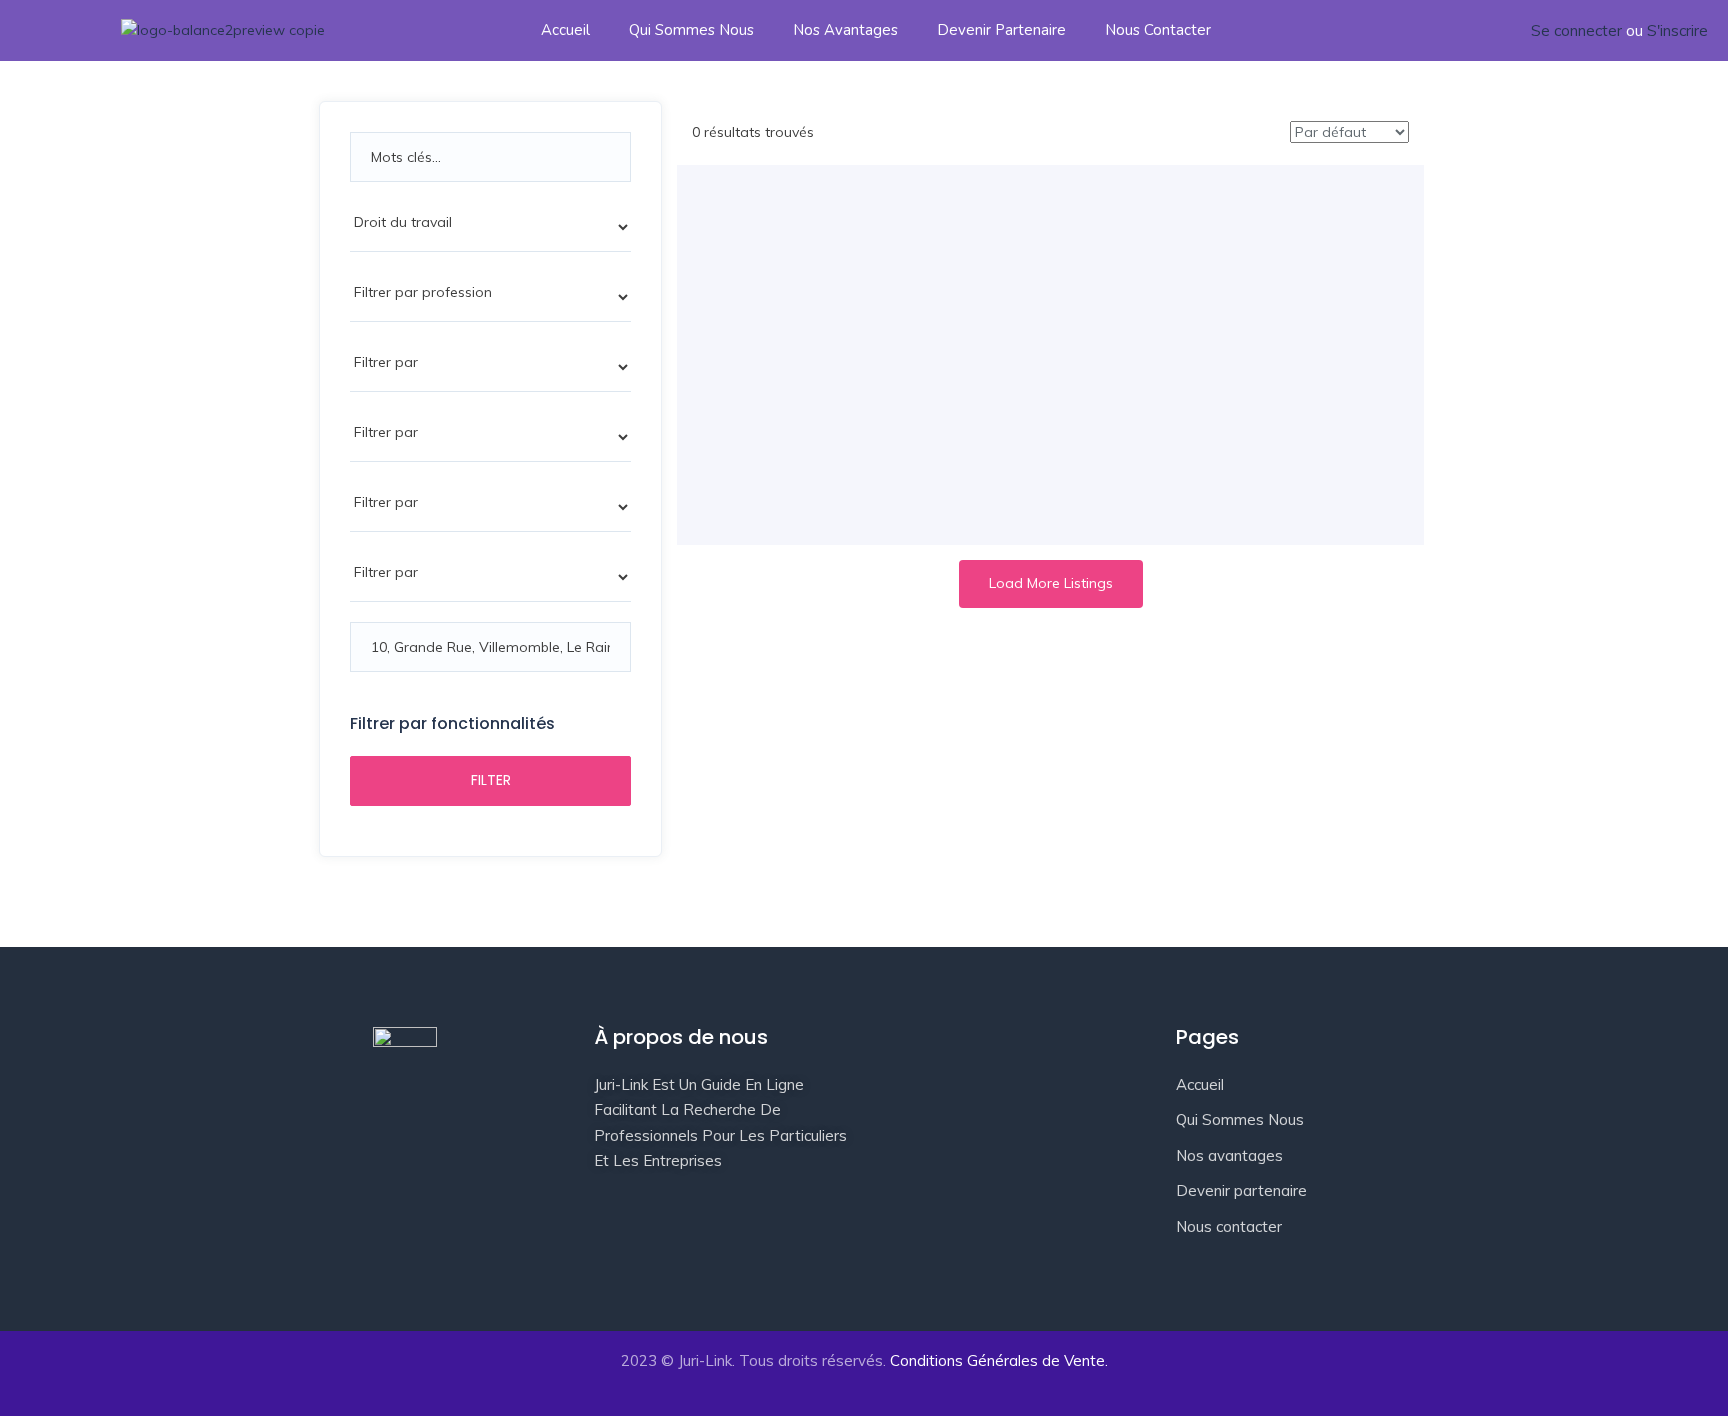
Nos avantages (845, 30)
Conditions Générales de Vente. (999, 1360)
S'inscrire (1677, 30)
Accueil (565, 30)
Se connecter (1576, 30)
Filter (491, 780)
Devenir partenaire (1001, 30)
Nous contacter (1158, 30)
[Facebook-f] (619, 1249)
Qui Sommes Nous (691, 30)
